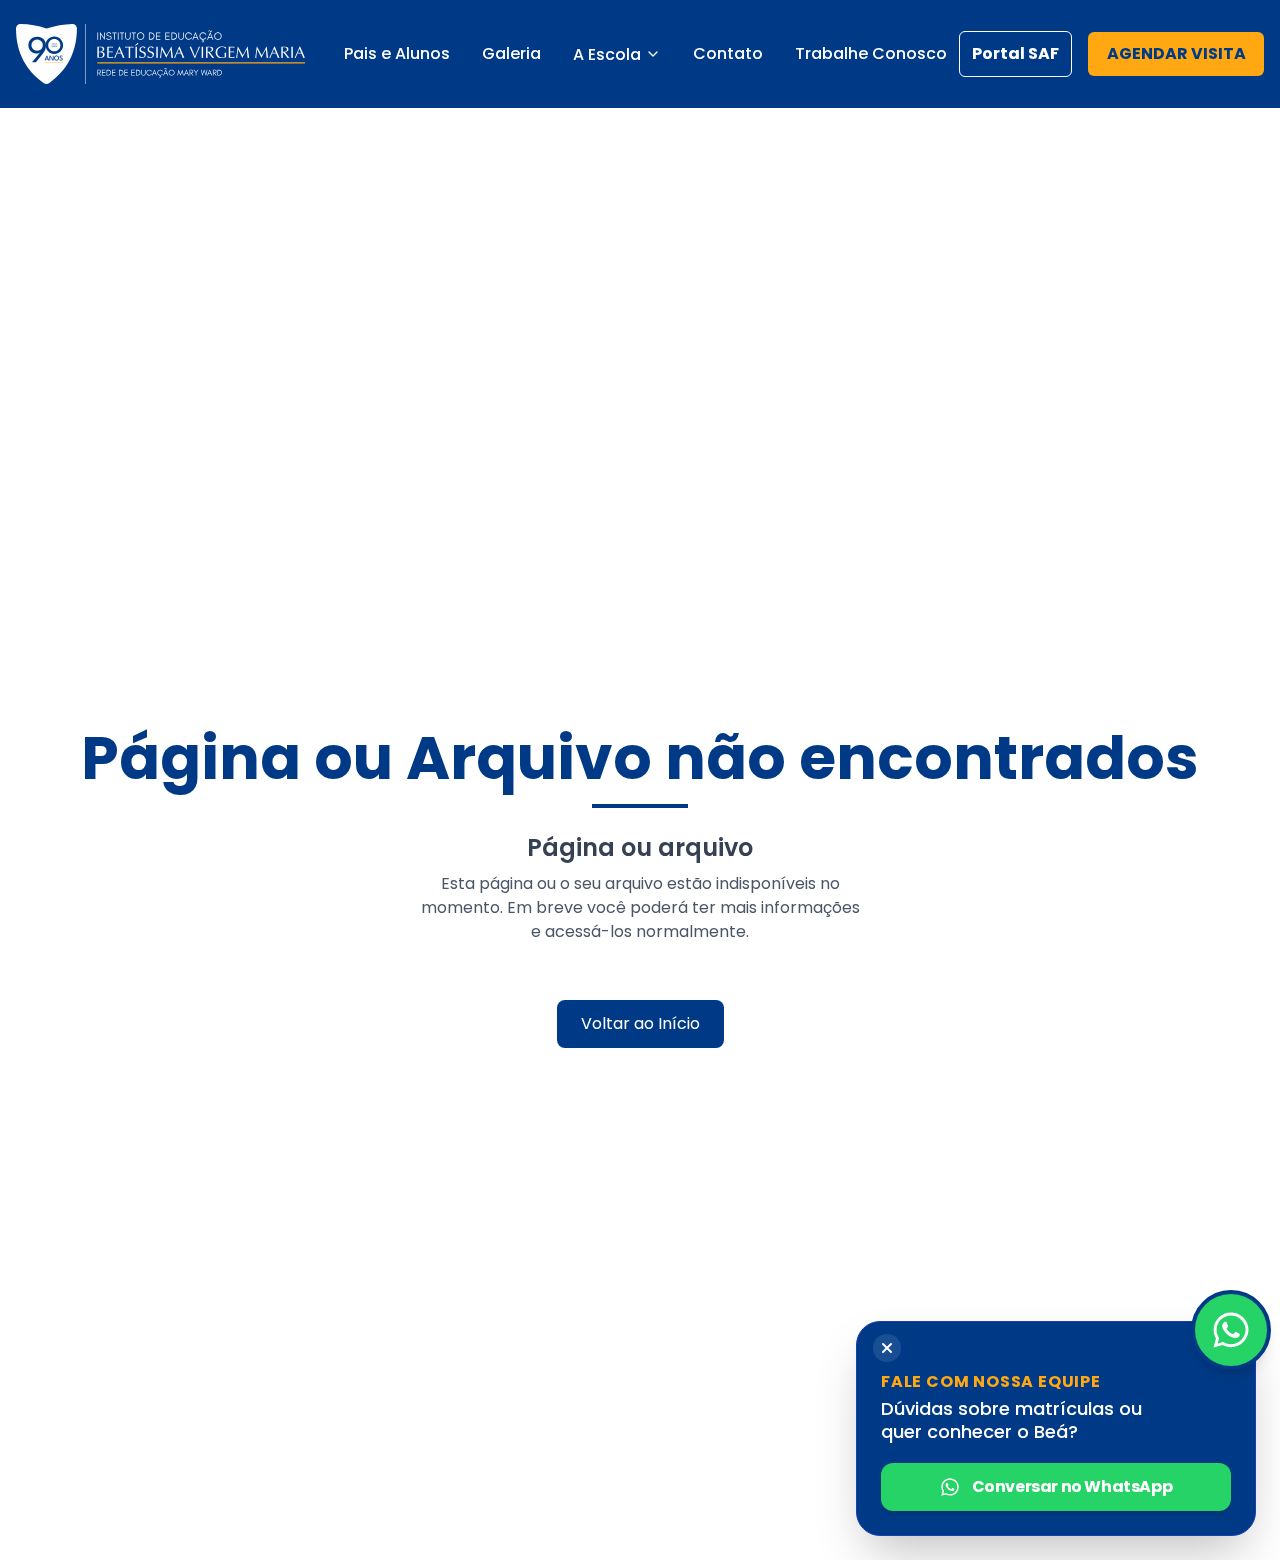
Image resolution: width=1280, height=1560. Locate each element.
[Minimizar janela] (887, 1348)
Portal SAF (1015, 53)
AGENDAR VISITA (1176, 53)
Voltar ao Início (640, 1023)
